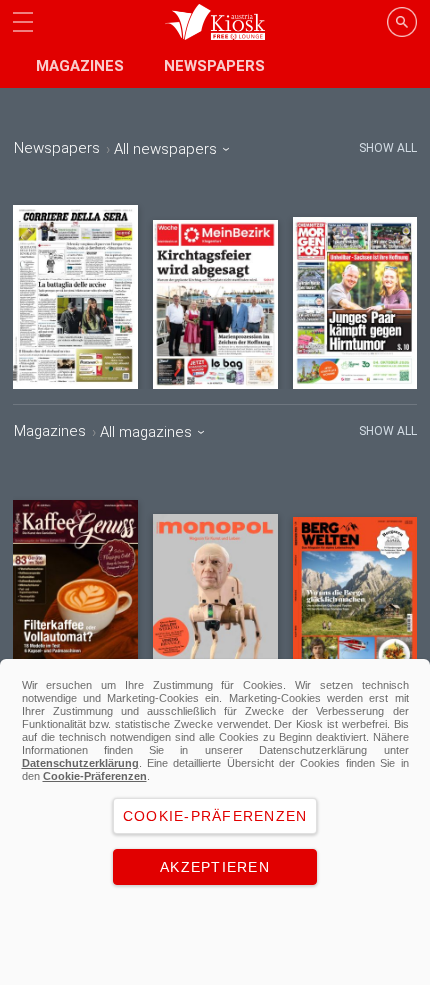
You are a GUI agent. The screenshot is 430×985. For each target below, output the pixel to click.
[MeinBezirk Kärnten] (215, 304)
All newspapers (168, 149)
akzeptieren (215, 867)
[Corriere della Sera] (75, 296)
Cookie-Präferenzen (95, 776)
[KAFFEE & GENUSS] (75, 589)
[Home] (215, 22)
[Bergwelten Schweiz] (355, 598)
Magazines (80, 66)
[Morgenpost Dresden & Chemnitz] (355, 303)
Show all (388, 148)
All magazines (148, 432)
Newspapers (214, 66)
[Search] (402, 22)
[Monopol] (215, 596)
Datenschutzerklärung (80, 763)
